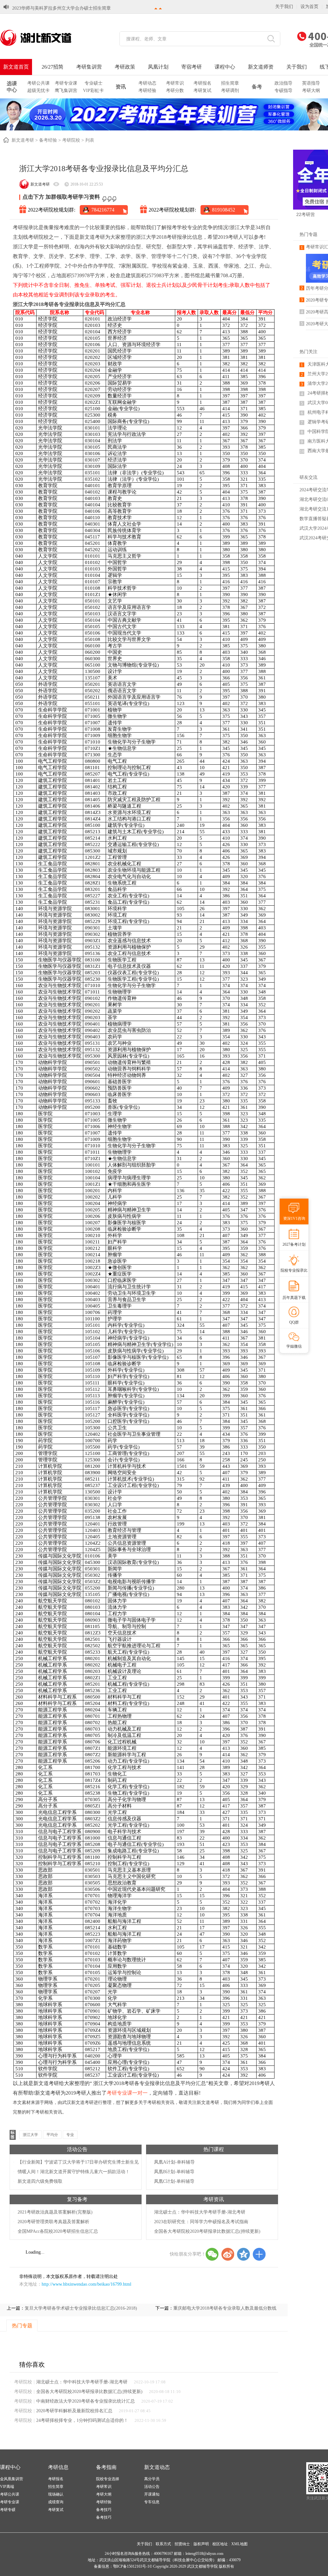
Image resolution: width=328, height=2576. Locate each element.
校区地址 (220, 2544)
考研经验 (147, 91)
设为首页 (309, 7)
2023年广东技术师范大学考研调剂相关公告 (55, 8)
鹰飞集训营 (66, 91)
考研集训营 (89, 67)
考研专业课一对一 (127, 2093)
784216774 (103, 210)
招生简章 (230, 83)
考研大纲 (311, 91)
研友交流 (308, 477)
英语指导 (311, 83)
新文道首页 (16, 67)
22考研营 (306, 214)
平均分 (52, 2135)
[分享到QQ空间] (243, 2254)
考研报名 (202, 83)
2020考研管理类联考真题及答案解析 (53, 2222)
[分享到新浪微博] (228, 2254)
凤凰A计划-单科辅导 (174, 2162)
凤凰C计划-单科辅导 (174, 2181)
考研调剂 (230, 91)
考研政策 (125, 67)
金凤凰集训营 (12, 2479)
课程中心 (225, 67)
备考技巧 (104, 2510)
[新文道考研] (43, 38)
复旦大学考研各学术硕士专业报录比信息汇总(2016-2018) (81, 2308)
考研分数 (175, 91)
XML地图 (239, 2544)
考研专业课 (66, 83)
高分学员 (152, 2479)
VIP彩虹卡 (93, 91)
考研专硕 (8, 2510)
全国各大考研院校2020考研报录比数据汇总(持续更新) (207, 2231)
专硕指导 (283, 91)
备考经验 (48, 140)
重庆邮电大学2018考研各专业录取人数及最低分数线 (225, 2308)
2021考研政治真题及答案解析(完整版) (55, 2212)
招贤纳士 (182, 2544)
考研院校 (71, 140)
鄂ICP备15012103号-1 (131, 2566)
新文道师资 (261, 67)
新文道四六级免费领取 (40, 2181)
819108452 (224, 210)
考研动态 (147, 83)
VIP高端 (7, 2487)
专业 (70, 2135)
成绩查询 (56, 2502)
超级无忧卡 (38, 91)
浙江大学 (30, 2135)
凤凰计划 (158, 67)
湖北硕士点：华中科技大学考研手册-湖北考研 (200, 2212)
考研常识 (175, 83)
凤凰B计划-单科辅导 (174, 2172)
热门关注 (308, 352)
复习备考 (77, 2199)
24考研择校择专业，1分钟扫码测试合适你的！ (82, 2420)
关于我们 (284, 7)
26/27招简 (53, 67)
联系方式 (163, 2544)
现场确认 (56, 2494)
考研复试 (202, 91)
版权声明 (201, 2544)
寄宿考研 (192, 67)
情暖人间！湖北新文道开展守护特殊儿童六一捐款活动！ (74, 2172)
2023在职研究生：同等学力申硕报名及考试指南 (201, 2222)
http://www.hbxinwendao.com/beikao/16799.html (86, 2284)
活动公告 (77, 2149)
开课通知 (152, 2494)
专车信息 (152, 2502)
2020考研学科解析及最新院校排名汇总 (74, 2411)
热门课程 (214, 2149)
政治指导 (283, 83)
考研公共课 (38, 83)
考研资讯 (214, 2199)
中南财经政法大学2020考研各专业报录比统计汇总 (86, 2401)
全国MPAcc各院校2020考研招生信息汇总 (58, 2231)
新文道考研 (23, 140)
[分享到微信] (212, 2254)
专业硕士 (94, 83)
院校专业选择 (108, 2479)
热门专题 (308, 234)
